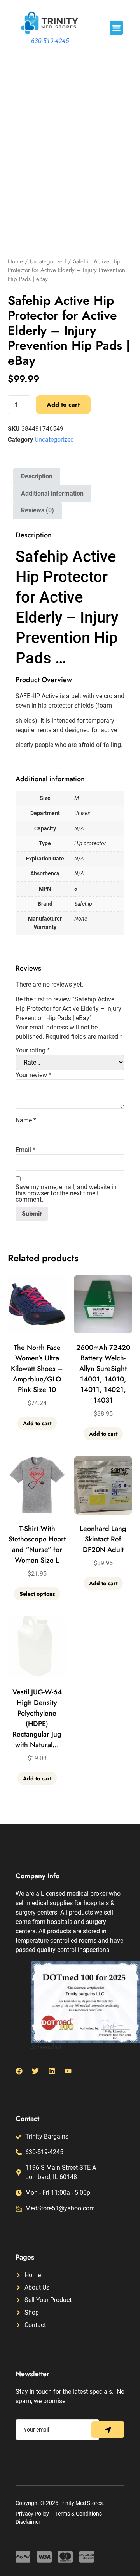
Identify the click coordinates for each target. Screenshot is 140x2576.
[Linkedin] (52, 2071)
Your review (33, 1075)
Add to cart (63, 404)
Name (26, 1120)
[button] (116, 28)
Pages (25, 2257)
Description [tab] (37, 476)
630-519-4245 (50, 41)
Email (25, 1150)
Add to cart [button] (37, 1423)
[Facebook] (19, 2071)
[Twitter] (35, 2071)
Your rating (33, 1051)
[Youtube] (68, 2071)
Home (15, 261)
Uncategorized (48, 261)
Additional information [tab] (52, 493)
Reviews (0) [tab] (38, 510)
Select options (37, 1594)
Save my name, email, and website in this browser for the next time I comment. (66, 1193)
